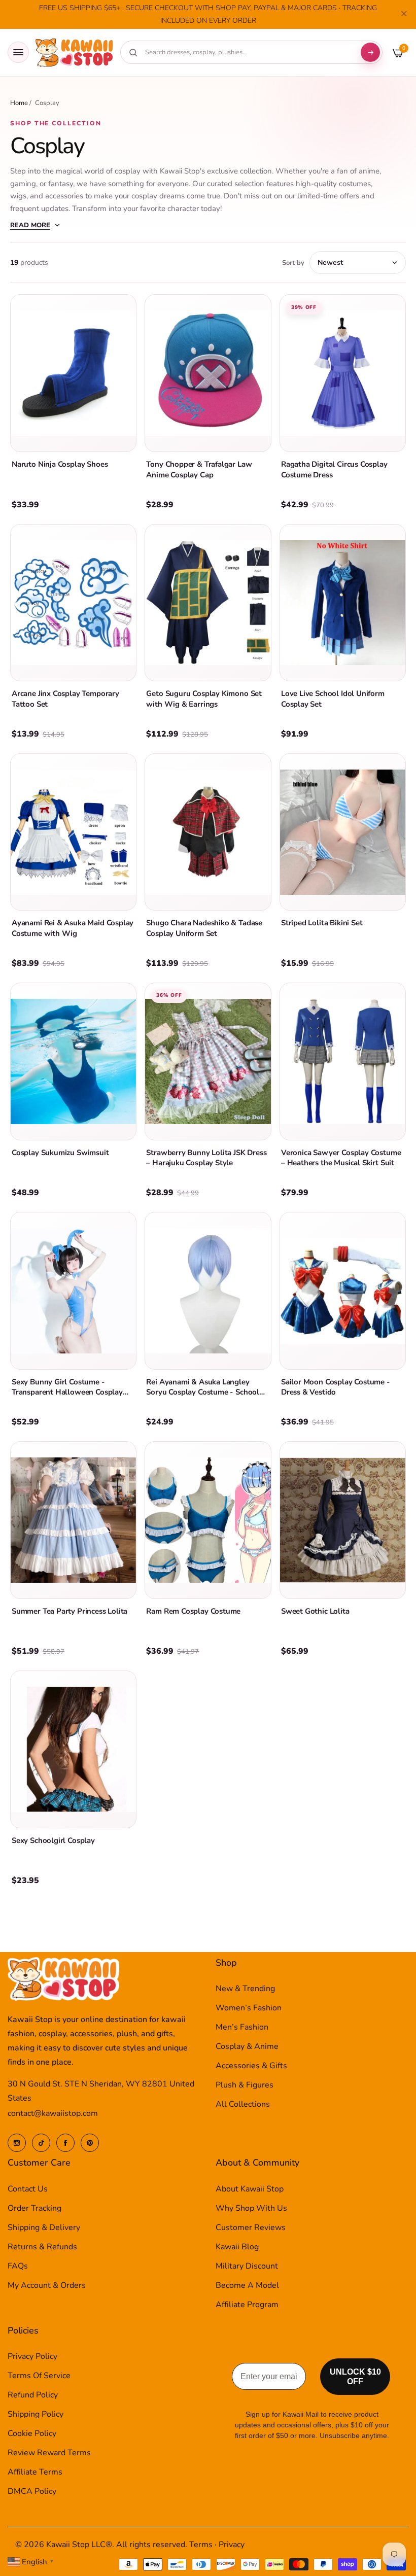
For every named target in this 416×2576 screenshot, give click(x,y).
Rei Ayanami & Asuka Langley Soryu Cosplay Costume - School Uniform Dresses (203, 1392)
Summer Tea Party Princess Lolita (70, 1611)
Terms (201, 2545)
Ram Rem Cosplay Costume (193, 1611)
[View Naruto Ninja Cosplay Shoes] (73, 373)
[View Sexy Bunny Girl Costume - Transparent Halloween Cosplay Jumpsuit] (73, 1291)
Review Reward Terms (49, 2453)
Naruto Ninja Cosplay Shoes (60, 464)
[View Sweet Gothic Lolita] (343, 1520)
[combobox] (248, 52)
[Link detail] (17, 2143)
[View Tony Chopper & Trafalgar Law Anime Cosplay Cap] (208, 373)
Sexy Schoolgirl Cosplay (53, 1840)
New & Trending (245, 1989)
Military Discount (247, 2266)
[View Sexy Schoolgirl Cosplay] (73, 1749)
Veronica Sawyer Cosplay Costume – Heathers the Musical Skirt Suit (341, 1158)
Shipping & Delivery (44, 2227)
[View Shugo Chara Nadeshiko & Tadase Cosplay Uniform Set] (208, 832)
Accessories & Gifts (251, 2066)
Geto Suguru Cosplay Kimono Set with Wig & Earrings (204, 699)
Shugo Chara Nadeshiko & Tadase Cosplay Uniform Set (204, 928)
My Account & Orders (47, 2285)
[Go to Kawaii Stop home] (75, 53)
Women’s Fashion (249, 2008)
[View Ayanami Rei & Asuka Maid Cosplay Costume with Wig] (73, 832)
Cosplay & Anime (247, 2046)
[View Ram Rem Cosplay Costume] (208, 1520)
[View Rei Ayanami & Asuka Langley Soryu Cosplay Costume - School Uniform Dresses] (208, 1291)
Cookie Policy (32, 2433)
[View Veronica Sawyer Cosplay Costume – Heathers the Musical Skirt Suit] (343, 1061)
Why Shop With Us (251, 2208)
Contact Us (28, 2189)
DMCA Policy (32, 2491)
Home (19, 103)
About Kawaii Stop (250, 2189)
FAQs (18, 2266)
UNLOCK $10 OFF (355, 2377)
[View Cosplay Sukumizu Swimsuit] (73, 1061)
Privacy (232, 2545)
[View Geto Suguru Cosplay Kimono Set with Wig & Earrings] (208, 603)
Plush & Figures (245, 2085)
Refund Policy (33, 2395)
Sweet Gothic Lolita (315, 1611)
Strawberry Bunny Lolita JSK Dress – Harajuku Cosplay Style (206, 1158)
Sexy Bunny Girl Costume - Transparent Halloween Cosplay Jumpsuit (67, 1392)
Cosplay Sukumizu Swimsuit (60, 1153)
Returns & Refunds (42, 2247)
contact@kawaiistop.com (53, 2113)
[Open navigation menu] (18, 52)
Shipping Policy (36, 2414)
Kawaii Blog (237, 2247)
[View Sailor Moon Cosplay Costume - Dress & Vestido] (343, 1291)
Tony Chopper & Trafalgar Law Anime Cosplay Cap (199, 469)
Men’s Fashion (242, 2027)
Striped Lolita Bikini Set (322, 923)
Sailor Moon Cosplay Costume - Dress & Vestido (336, 1387)
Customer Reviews (251, 2227)
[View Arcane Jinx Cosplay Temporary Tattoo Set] (73, 603)
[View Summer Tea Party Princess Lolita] (73, 1520)
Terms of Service (39, 2376)
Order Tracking (34, 2208)
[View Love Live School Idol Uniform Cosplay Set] (343, 603)
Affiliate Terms (35, 2472)
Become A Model (247, 2285)
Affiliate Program (247, 2305)
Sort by (293, 263)
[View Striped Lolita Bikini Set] (343, 832)
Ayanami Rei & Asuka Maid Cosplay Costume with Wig (73, 928)
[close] (404, 15)
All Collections (243, 2104)
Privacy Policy (32, 2356)
